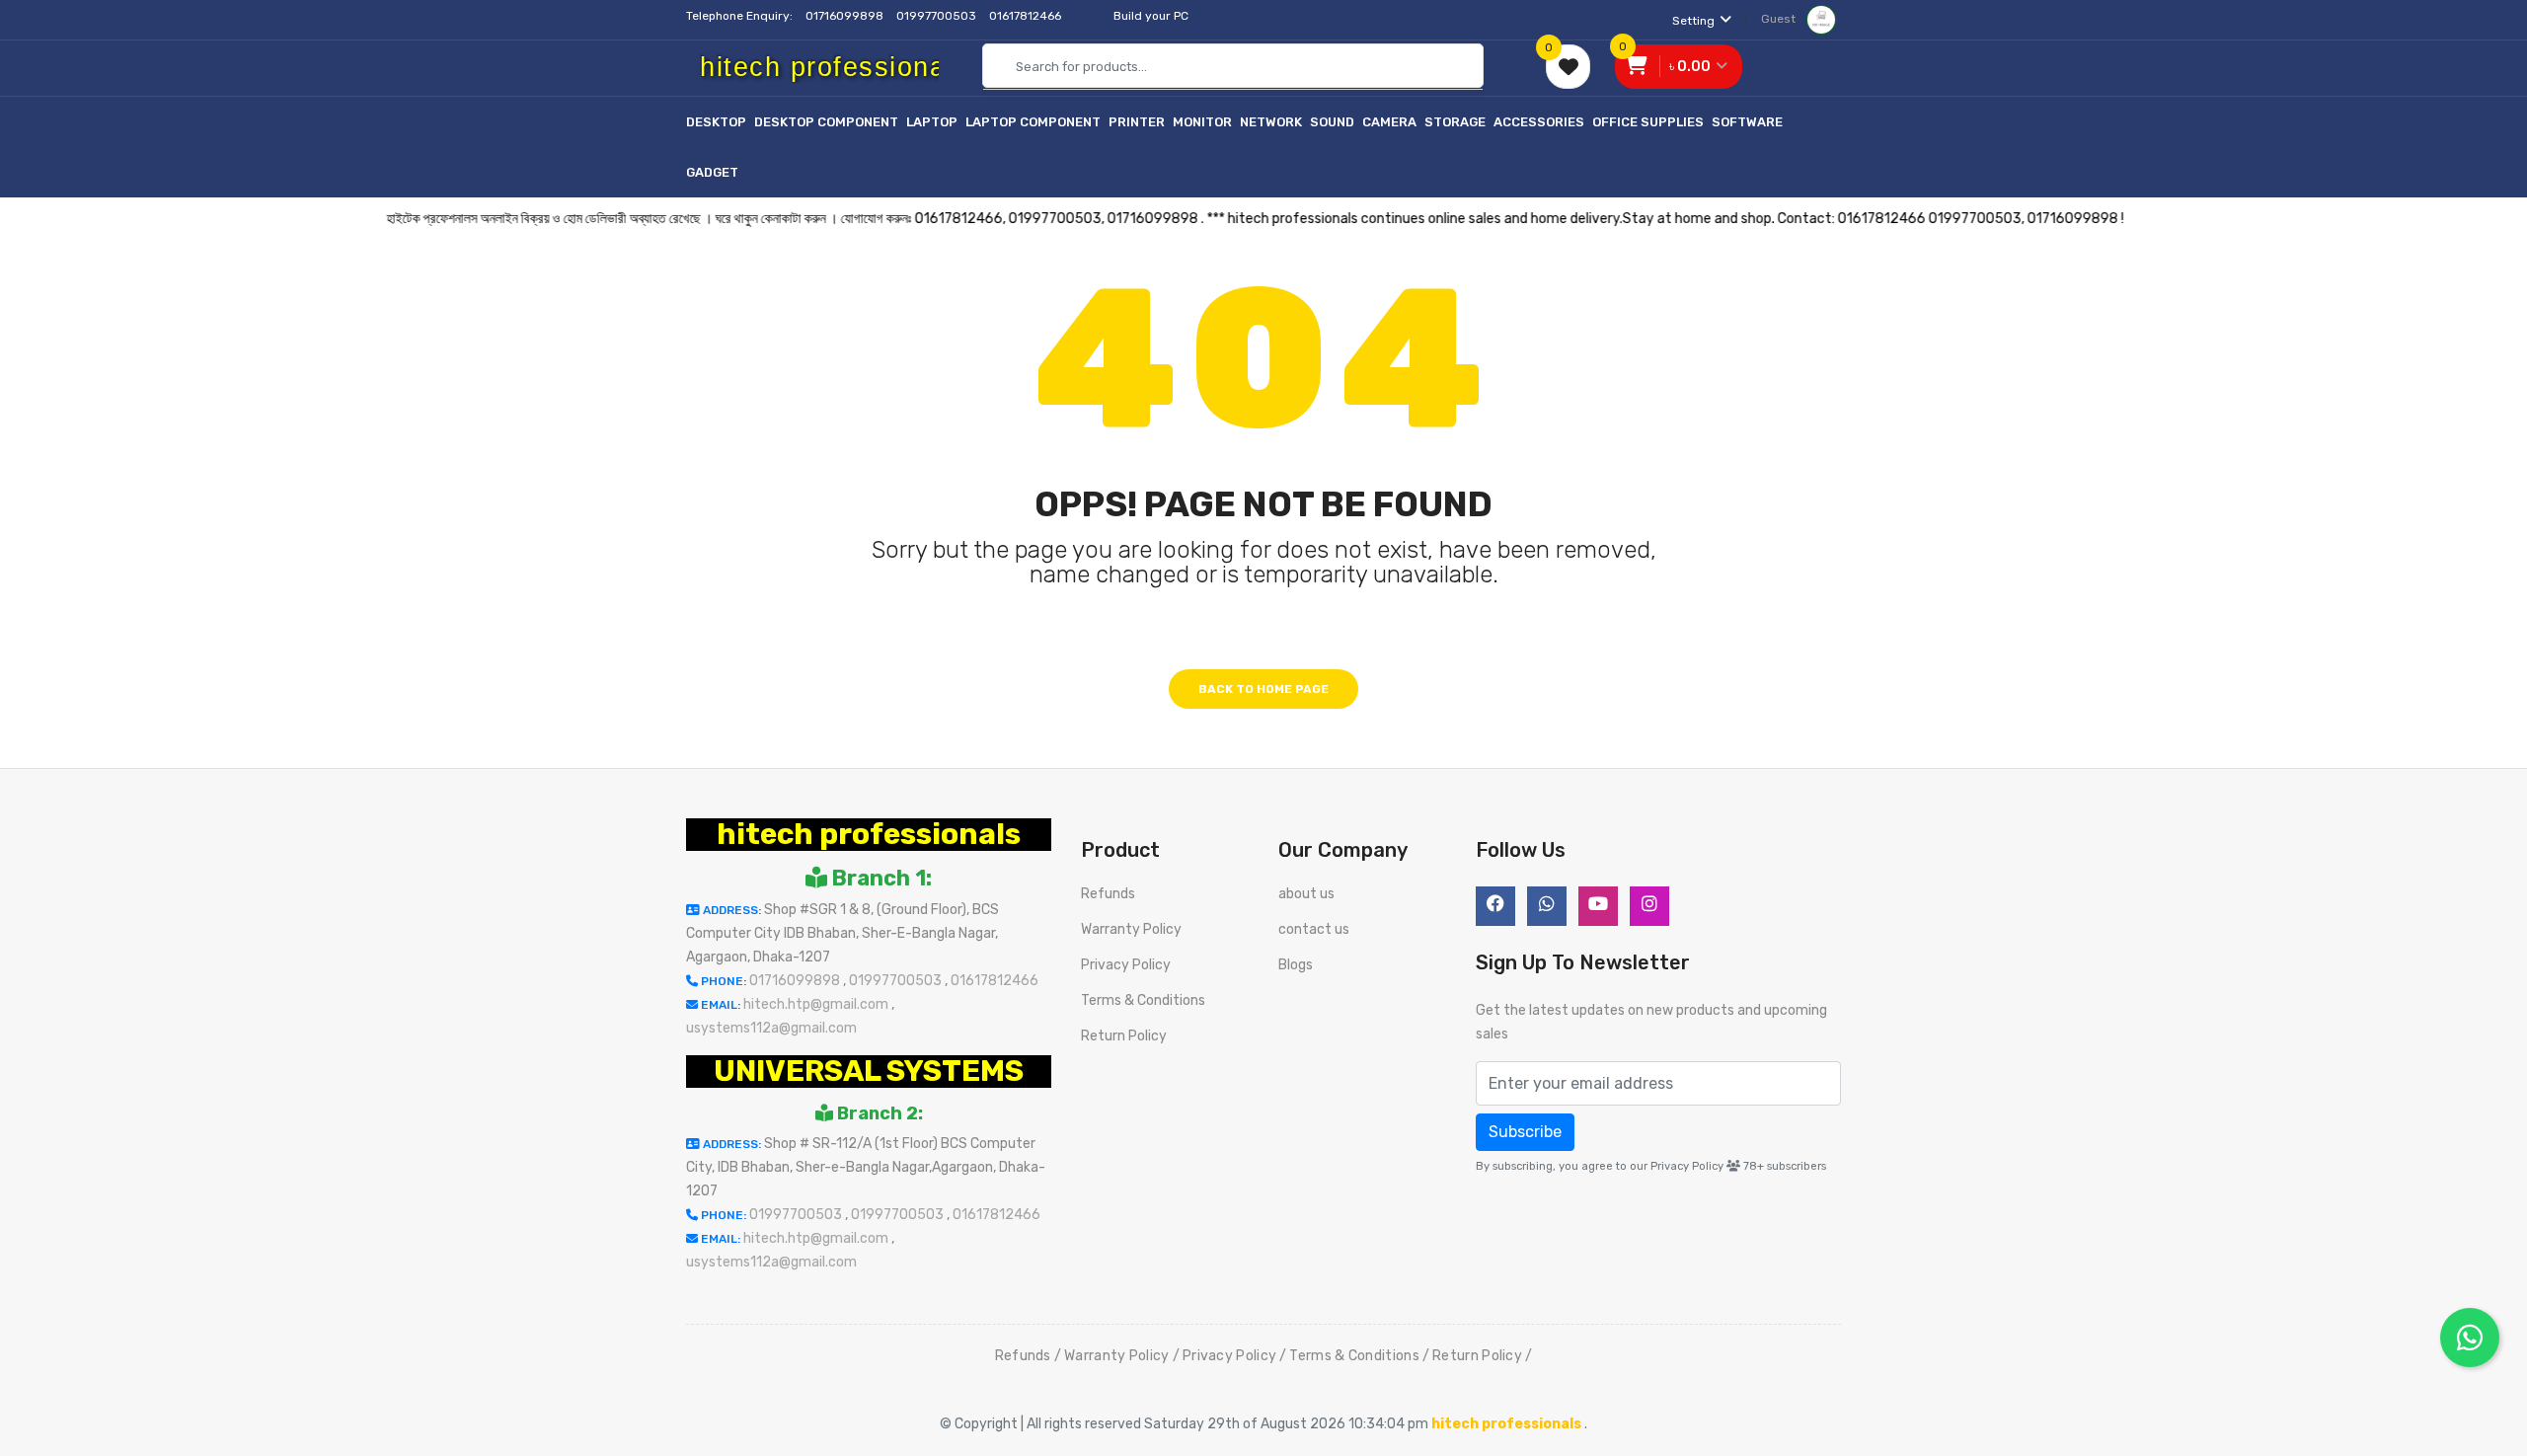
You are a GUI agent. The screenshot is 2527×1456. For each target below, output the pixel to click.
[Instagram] (1649, 906)
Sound (1332, 122)
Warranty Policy (1131, 929)
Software (1747, 122)
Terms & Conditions (1143, 1000)
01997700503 (938, 16)
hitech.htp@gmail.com (817, 1004)
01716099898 (846, 16)
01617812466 (1027, 16)
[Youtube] (1598, 906)
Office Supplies (1648, 122)
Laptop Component (1033, 122)
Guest (1780, 19)
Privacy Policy (1126, 965)
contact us (1314, 929)
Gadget (712, 172)
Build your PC (1151, 16)
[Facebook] (1495, 906)
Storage (1455, 122)
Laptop (932, 122)
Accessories (1539, 122)
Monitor (1202, 122)
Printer (1137, 122)
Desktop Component (826, 122)
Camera (1389, 122)
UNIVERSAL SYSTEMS (869, 1071)
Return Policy (1124, 1036)
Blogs (1296, 965)
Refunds (1108, 894)
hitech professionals (869, 834)
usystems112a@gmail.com (771, 1028)
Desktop (716, 122)
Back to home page (1263, 689)
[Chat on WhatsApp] (2470, 1338)
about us (1306, 894)
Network (1271, 122)
